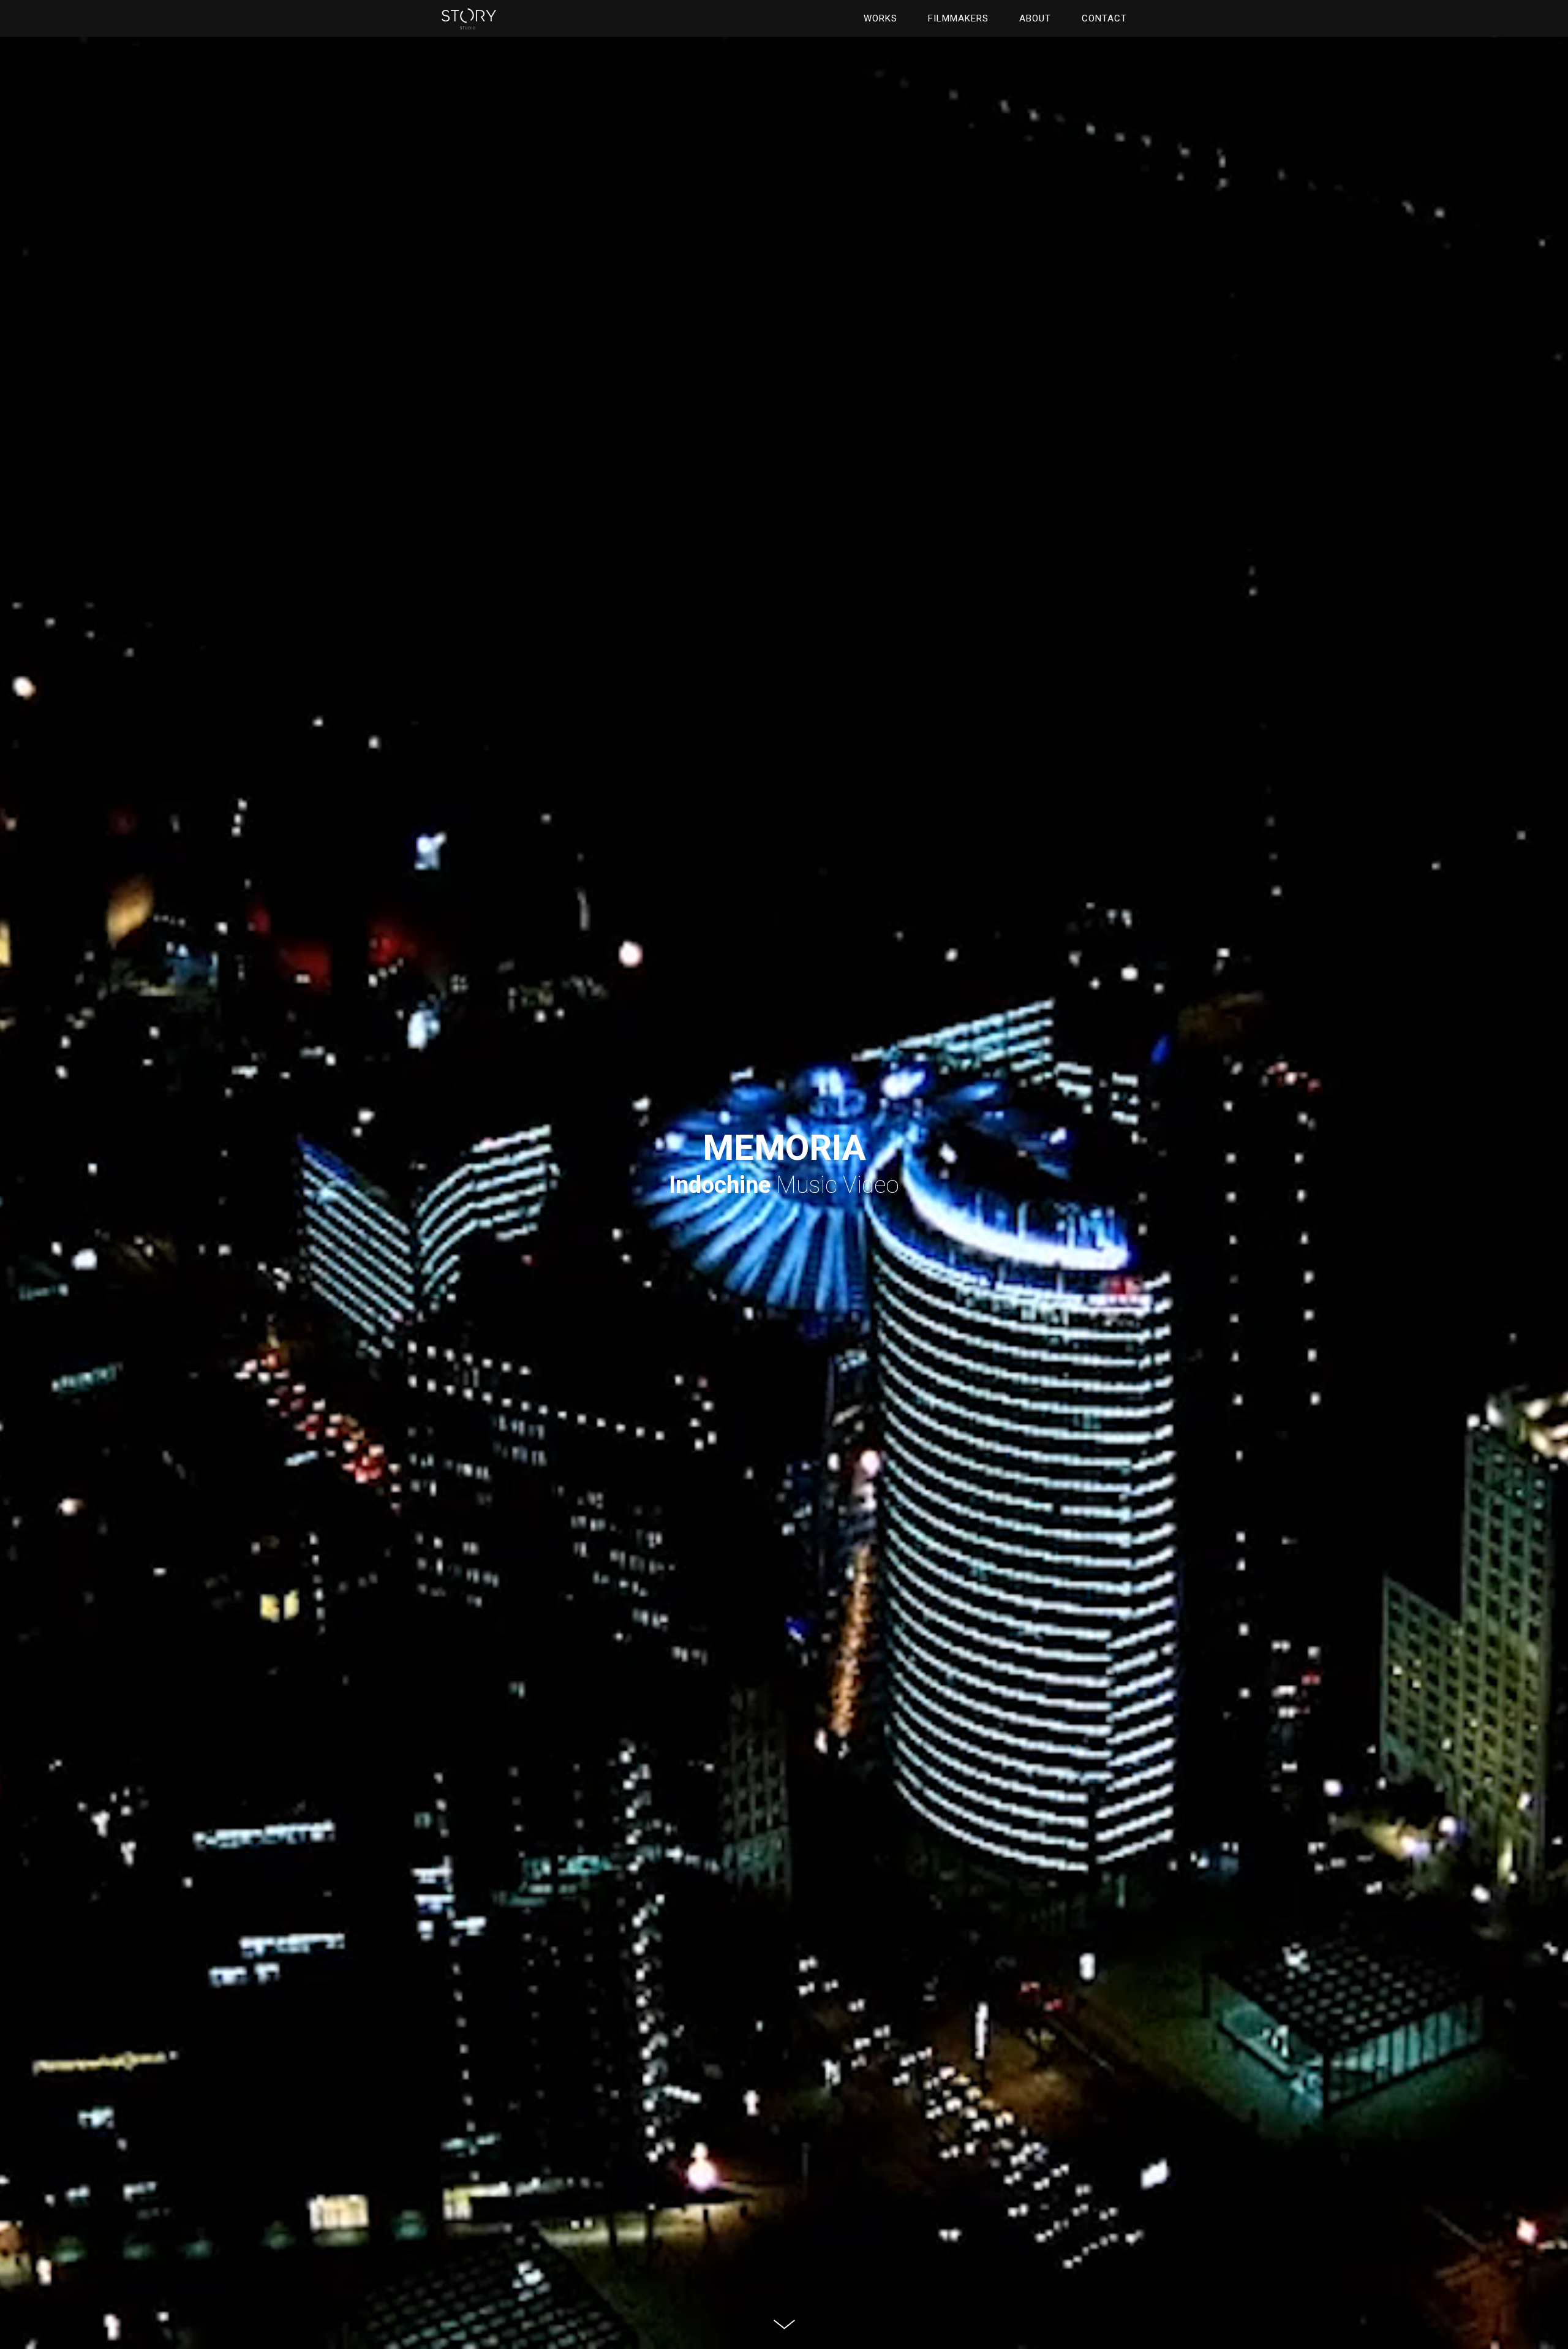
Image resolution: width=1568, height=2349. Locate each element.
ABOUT (1035, 18)
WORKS (880, 18)
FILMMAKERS (958, 18)
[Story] (469, 22)
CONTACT (1104, 18)
